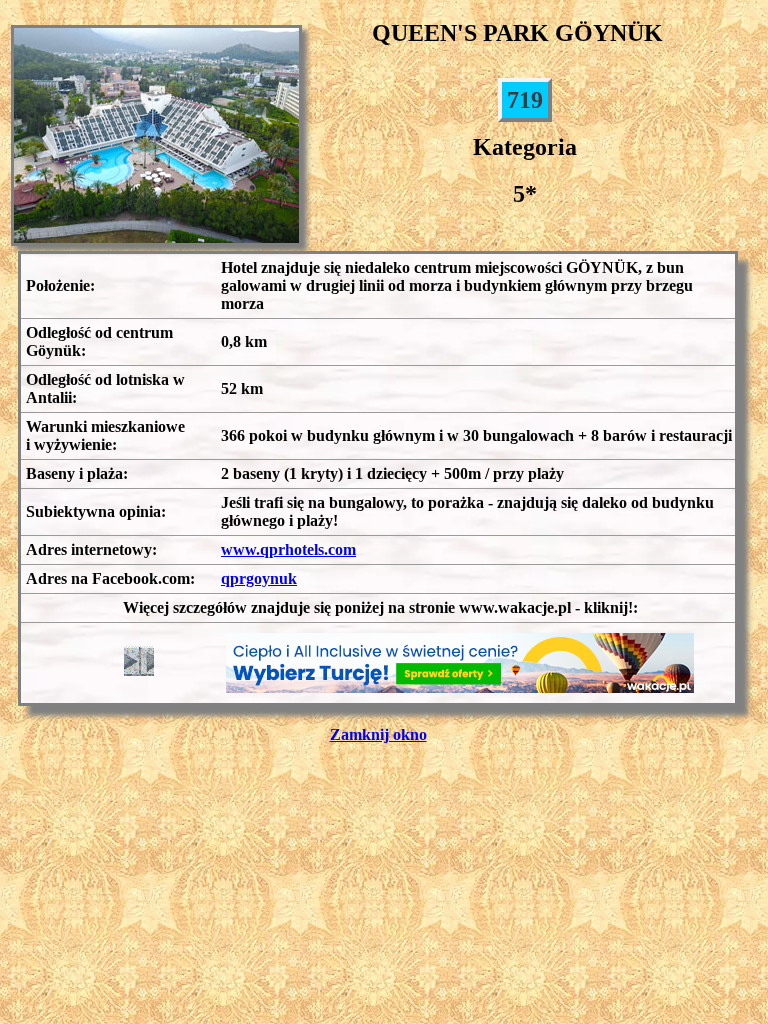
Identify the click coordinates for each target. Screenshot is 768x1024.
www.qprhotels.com (288, 549)
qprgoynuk (259, 578)
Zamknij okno (378, 734)
